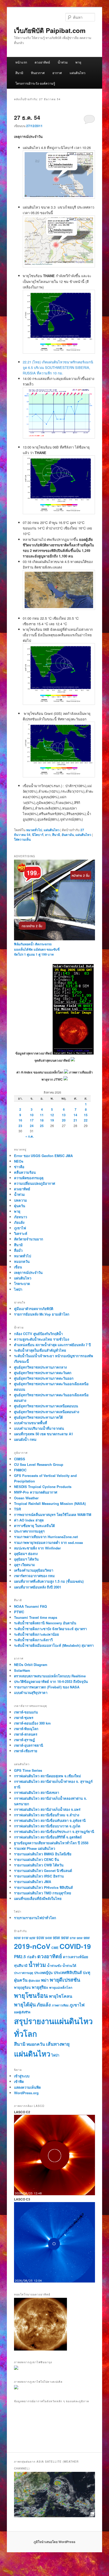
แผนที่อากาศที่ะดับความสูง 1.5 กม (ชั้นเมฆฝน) (49, 1581)
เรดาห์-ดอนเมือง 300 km (32, 1723)
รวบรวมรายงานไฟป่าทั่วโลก (35, 1918)
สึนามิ (19, 73)
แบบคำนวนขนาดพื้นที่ (31, 1423)
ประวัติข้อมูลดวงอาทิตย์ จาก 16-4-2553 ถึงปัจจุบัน (51, 1681)
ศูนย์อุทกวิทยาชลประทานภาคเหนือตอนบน (46, 1406)
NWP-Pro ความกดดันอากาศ (36, 1492)
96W (65, 1938)
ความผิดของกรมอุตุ (29, 1178)
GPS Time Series (28, 1770)
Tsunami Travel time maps (36, 1617)
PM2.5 (20, 1957)
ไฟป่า (18, 1289)
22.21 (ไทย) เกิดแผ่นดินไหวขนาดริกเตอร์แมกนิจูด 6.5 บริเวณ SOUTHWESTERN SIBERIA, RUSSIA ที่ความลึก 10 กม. (58, 367)
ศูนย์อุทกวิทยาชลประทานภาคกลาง (40, 1367)
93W (40, 1938)
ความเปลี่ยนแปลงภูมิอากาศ (35, 1183)
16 (20, 1120)
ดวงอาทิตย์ (42, 62)
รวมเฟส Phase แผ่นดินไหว (35, 1848)
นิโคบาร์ (38, 835)
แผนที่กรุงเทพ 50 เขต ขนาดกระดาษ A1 (44, 1434)
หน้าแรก (21, 62)
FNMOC (20, 1470)
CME (55, 1948)
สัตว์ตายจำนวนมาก (29, 1239)
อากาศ (57, 73)
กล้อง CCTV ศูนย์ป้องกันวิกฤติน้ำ (38, 1334)
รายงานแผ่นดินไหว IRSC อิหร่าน (39, 1876)
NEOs (19, 1161)
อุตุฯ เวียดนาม (24, 1565)
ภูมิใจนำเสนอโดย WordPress (54, 2542)
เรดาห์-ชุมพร (24, 1718)
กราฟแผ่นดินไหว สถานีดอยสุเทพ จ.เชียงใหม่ (47, 1776)
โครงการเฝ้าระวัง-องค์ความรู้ (35, 83)
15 (86, 1115)
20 (64, 1120)
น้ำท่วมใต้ (69, 1966)
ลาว (48, 835)
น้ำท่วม (63, 62)
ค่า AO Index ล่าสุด (29, 1520)
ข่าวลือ (19, 1167)
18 (42, 1120)
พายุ (78, 62)
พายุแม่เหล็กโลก (61, 1987)
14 (75, 1115)
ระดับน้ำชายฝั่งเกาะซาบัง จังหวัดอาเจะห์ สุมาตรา (50, 1629)
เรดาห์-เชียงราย (26, 1751)
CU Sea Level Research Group (39, 1464)
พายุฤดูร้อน (22, 1987)
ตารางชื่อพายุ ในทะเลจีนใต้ (34, 1526)
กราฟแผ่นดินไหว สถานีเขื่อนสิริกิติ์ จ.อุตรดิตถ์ (48, 1837)
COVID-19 (75, 1946)
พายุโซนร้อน (31, 1995)
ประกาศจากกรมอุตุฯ (29, 1531)
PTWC (19, 1612)
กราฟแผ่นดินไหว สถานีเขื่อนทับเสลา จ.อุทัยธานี (50, 1820)
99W (87, 1938)
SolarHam (22, 1670)
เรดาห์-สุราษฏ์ (24, 1740)
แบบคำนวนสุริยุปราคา (31, 1693)
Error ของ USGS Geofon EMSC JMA (43, 1156)
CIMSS (20, 1459)
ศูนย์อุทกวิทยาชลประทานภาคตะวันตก (43, 1373)
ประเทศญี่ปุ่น (43, 1973)
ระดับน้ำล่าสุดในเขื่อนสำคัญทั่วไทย (40, 1350)
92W (32, 1938)
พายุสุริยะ (40, 1987)
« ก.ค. (29, 1136)
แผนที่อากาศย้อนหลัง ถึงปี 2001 (38, 1587)
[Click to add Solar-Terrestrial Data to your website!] (73, 1053)
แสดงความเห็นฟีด (27, 2087)
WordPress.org (26, 2093)
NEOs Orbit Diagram (31, 1665)
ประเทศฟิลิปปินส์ (68, 1972)
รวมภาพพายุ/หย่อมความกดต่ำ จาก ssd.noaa (48, 1542)
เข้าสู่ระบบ (22, 2076)
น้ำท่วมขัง (54, 1966)
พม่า (45, 1980)
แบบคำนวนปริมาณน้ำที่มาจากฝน (39, 1428)
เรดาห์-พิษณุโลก (26, 1729)
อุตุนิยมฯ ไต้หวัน (26, 1559)
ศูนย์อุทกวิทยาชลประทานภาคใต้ (38, 1417)
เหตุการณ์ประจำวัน (28, 1272)
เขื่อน (18, 1267)
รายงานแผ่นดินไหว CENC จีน (37, 1859)
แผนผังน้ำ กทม (25, 1439)
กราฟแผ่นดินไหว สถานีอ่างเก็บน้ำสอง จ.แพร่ (47, 1809)
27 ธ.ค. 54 (27, 117)
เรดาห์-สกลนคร (26, 1734)
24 (32, 1126)
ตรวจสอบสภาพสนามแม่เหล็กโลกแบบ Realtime (50, 1676)
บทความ (21, 1200)
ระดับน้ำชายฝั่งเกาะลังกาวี (33, 1640)
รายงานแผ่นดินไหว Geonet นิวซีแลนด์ (43, 1870)
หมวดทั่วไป (34, 830)
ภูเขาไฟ (20, 1228)
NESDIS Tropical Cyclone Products (43, 1487)
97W (73, 1938)
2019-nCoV (32, 1946)
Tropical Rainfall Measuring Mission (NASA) (50, 1503)
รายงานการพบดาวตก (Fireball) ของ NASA (47, 1687)
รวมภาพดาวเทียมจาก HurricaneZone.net (46, 1537)
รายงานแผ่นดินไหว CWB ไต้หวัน (39, 1865)
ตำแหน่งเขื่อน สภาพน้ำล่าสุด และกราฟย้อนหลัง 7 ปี (52, 1345)
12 (52, 1115)
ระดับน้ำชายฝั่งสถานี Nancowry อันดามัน (45, 1623)
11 (42, 1115)
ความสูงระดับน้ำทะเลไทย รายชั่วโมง (42, 1339)
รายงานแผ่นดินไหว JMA (33, 1882)
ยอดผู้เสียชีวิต (22, 2012)
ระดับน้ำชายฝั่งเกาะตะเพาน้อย (37, 1634)
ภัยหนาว (21, 1217)
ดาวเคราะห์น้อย (76, 1957)
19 (52, 1120)
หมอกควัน (22, 1261)
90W (17, 1938)
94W (49, 1938)
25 (42, 1126)
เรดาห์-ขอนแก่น (26, 1712)
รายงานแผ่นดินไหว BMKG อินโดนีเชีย (43, 1854)
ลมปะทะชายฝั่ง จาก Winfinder (37, 1548)
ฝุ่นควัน (20, 1206)
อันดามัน (68, 835)
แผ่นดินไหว (78, 73)
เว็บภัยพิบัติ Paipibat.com (50, 30)
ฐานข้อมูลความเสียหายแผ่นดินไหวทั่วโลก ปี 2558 (51, 1843)
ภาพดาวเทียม (60, 2005)
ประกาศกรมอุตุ (24, 1973)
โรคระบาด (22, 1284)
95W (56, 1938)
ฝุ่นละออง (34, 1980)
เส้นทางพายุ (58, 2044)
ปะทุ (87, 1972)
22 (86, 1120)
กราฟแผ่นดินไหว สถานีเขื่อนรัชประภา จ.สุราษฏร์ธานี (54, 1831)
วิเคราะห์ (21, 1233)
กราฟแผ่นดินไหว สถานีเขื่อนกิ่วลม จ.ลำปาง (47, 1815)
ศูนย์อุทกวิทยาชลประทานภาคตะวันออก (44, 1378)
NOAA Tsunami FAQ (30, 1606)
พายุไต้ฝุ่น (25, 2004)
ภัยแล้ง (19, 1222)
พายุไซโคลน (61, 1996)
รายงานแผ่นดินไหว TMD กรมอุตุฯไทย (43, 1893)
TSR (17, 1509)
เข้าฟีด (19, 2081)
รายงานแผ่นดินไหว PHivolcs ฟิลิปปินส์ (43, 1887)
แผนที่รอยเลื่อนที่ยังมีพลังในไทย (38, 1898)
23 (20, 1126)
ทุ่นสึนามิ (21, 1965)
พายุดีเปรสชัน (65, 1980)
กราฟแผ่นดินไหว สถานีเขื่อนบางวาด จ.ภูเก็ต (47, 1826)
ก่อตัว (32, 1957)
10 (32, 1115)
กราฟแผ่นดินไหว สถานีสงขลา (37, 1792)
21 (75, 1120)
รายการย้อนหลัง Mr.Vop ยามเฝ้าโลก (42, 1314)
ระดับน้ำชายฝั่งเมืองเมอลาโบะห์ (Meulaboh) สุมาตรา (54, 1645)
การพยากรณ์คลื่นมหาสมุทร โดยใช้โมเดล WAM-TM (53, 1515)
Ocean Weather (26, 1498)
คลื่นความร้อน (25, 1172)
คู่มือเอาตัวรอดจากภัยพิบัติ (34, 1309)
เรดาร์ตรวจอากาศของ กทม (34, 1576)
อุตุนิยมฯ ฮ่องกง (26, 1554)
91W (25, 1938)
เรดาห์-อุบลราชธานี (29, 1745)
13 (64, 1115)
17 (32, 1120)
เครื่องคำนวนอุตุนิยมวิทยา (34, 1570)
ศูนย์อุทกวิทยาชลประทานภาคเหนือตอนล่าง (47, 1412)
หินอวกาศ (38, 73)
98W (80, 1938)
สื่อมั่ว (18, 1250)
